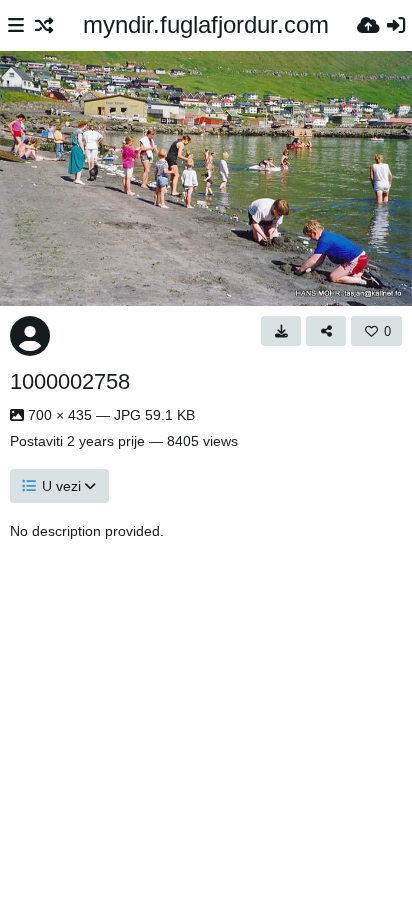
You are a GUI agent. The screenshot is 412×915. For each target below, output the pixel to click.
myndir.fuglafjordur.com (206, 24)
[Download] (281, 331)
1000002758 (70, 381)
